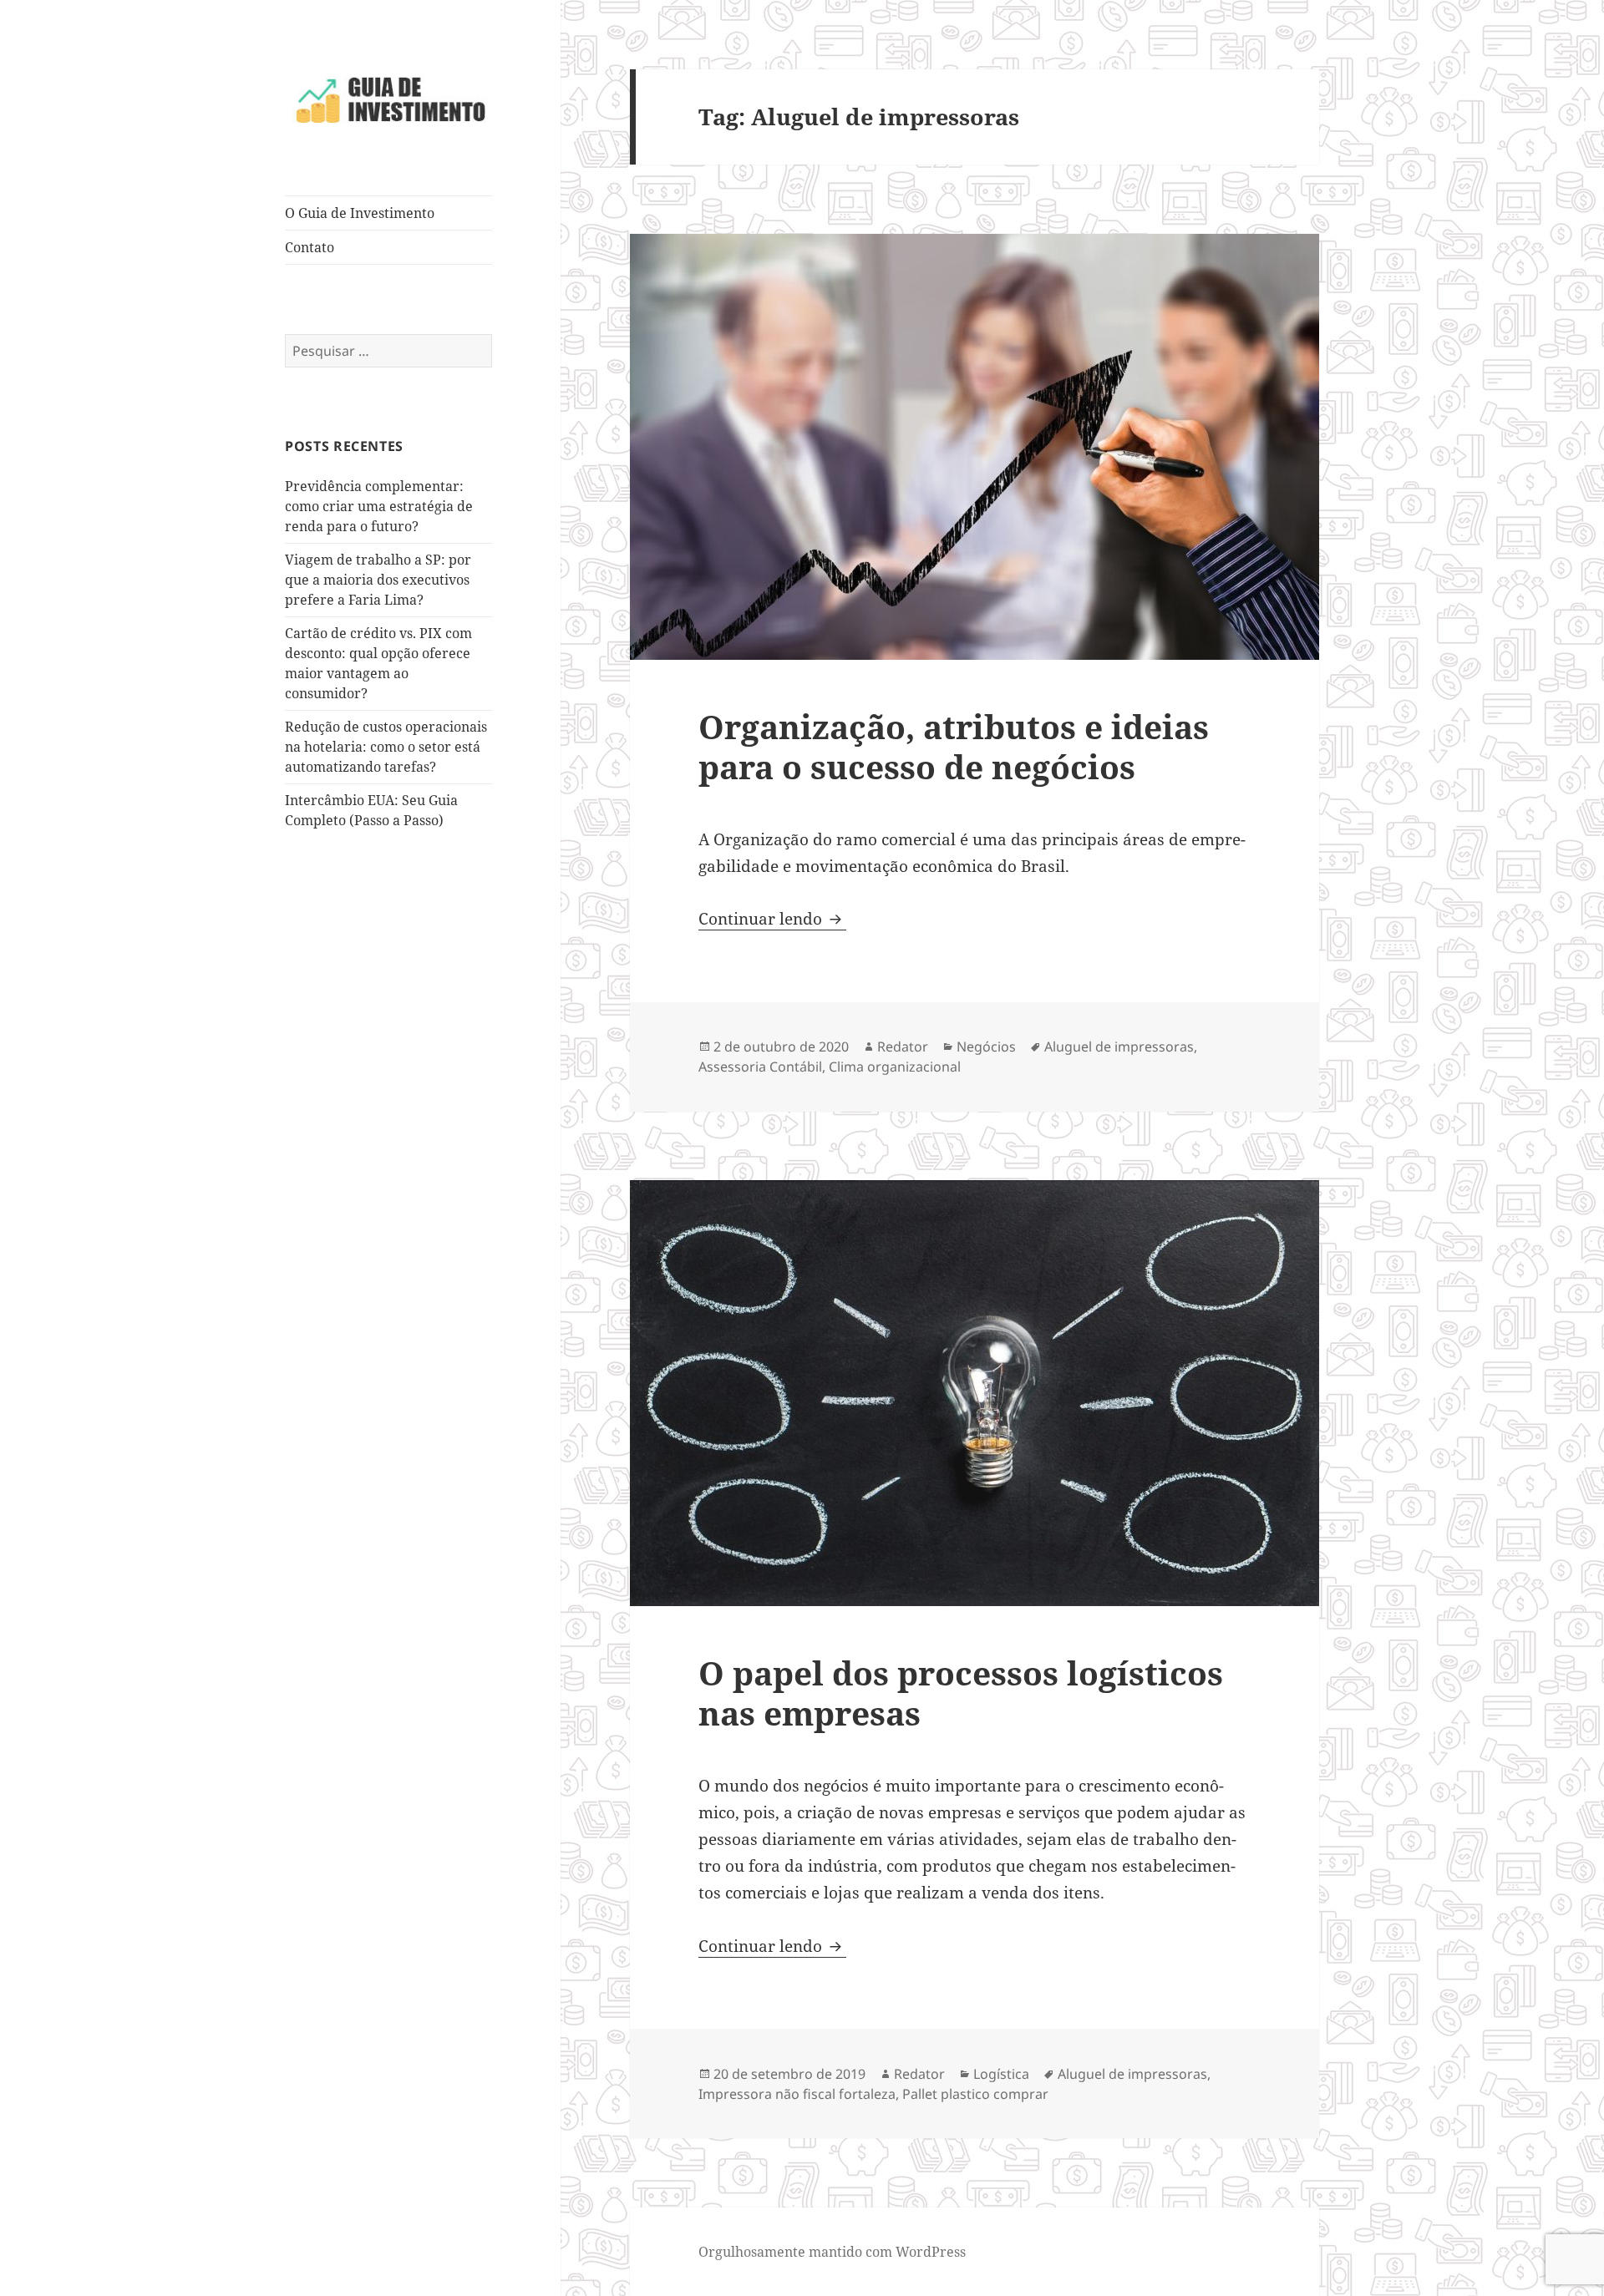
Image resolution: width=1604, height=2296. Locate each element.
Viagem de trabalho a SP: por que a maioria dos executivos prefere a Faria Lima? (378, 580)
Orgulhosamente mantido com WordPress (832, 2252)
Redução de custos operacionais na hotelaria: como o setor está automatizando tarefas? (386, 747)
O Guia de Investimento (360, 213)
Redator (903, 1047)
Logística (1001, 2074)
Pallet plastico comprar (975, 2094)
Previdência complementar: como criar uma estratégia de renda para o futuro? (379, 506)
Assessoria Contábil (760, 1067)
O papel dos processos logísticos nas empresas (961, 1693)
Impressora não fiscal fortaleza (797, 2094)
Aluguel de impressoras (1119, 1047)
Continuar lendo (772, 919)
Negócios (986, 1047)
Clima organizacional (895, 1067)
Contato (310, 247)
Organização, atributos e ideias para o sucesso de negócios (954, 746)
